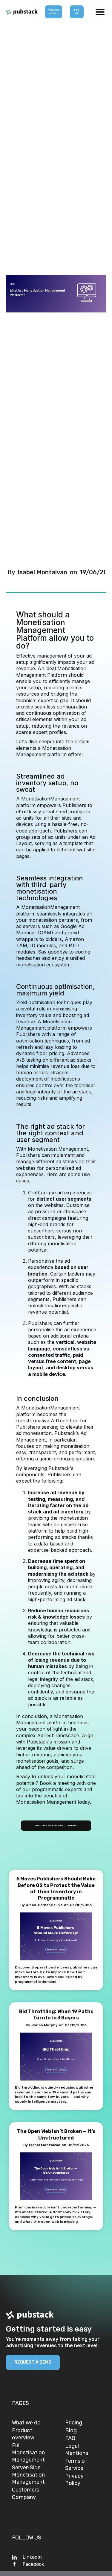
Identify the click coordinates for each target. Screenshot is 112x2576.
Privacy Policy (74, 2480)
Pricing (74, 2423)
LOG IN (77, 12)
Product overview (23, 2434)
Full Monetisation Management (28, 2453)
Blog (71, 2430)
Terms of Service (76, 2465)
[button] (100, 12)
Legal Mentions (77, 2450)
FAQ (70, 2438)
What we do (26, 2423)
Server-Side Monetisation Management (28, 2475)
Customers (26, 2490)
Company (24, 2497)
